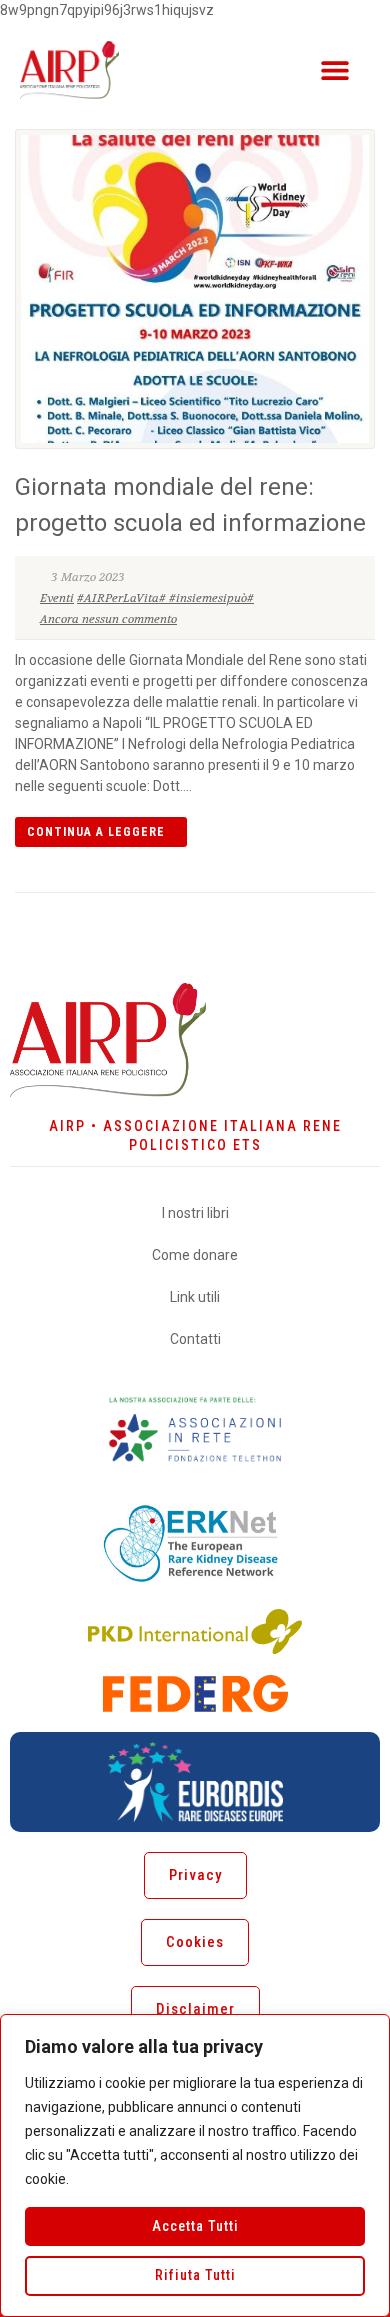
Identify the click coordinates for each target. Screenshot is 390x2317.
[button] (334, 69)
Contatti (195, 1339)
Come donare (195, 1255)
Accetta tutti (195, 2226)
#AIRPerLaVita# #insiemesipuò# (165, 598)
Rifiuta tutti (195, 2275)
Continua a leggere (96, 832)
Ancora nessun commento (108, 619)
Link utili (195, 1297)
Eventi (57, 598)
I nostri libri (195, 1213)
